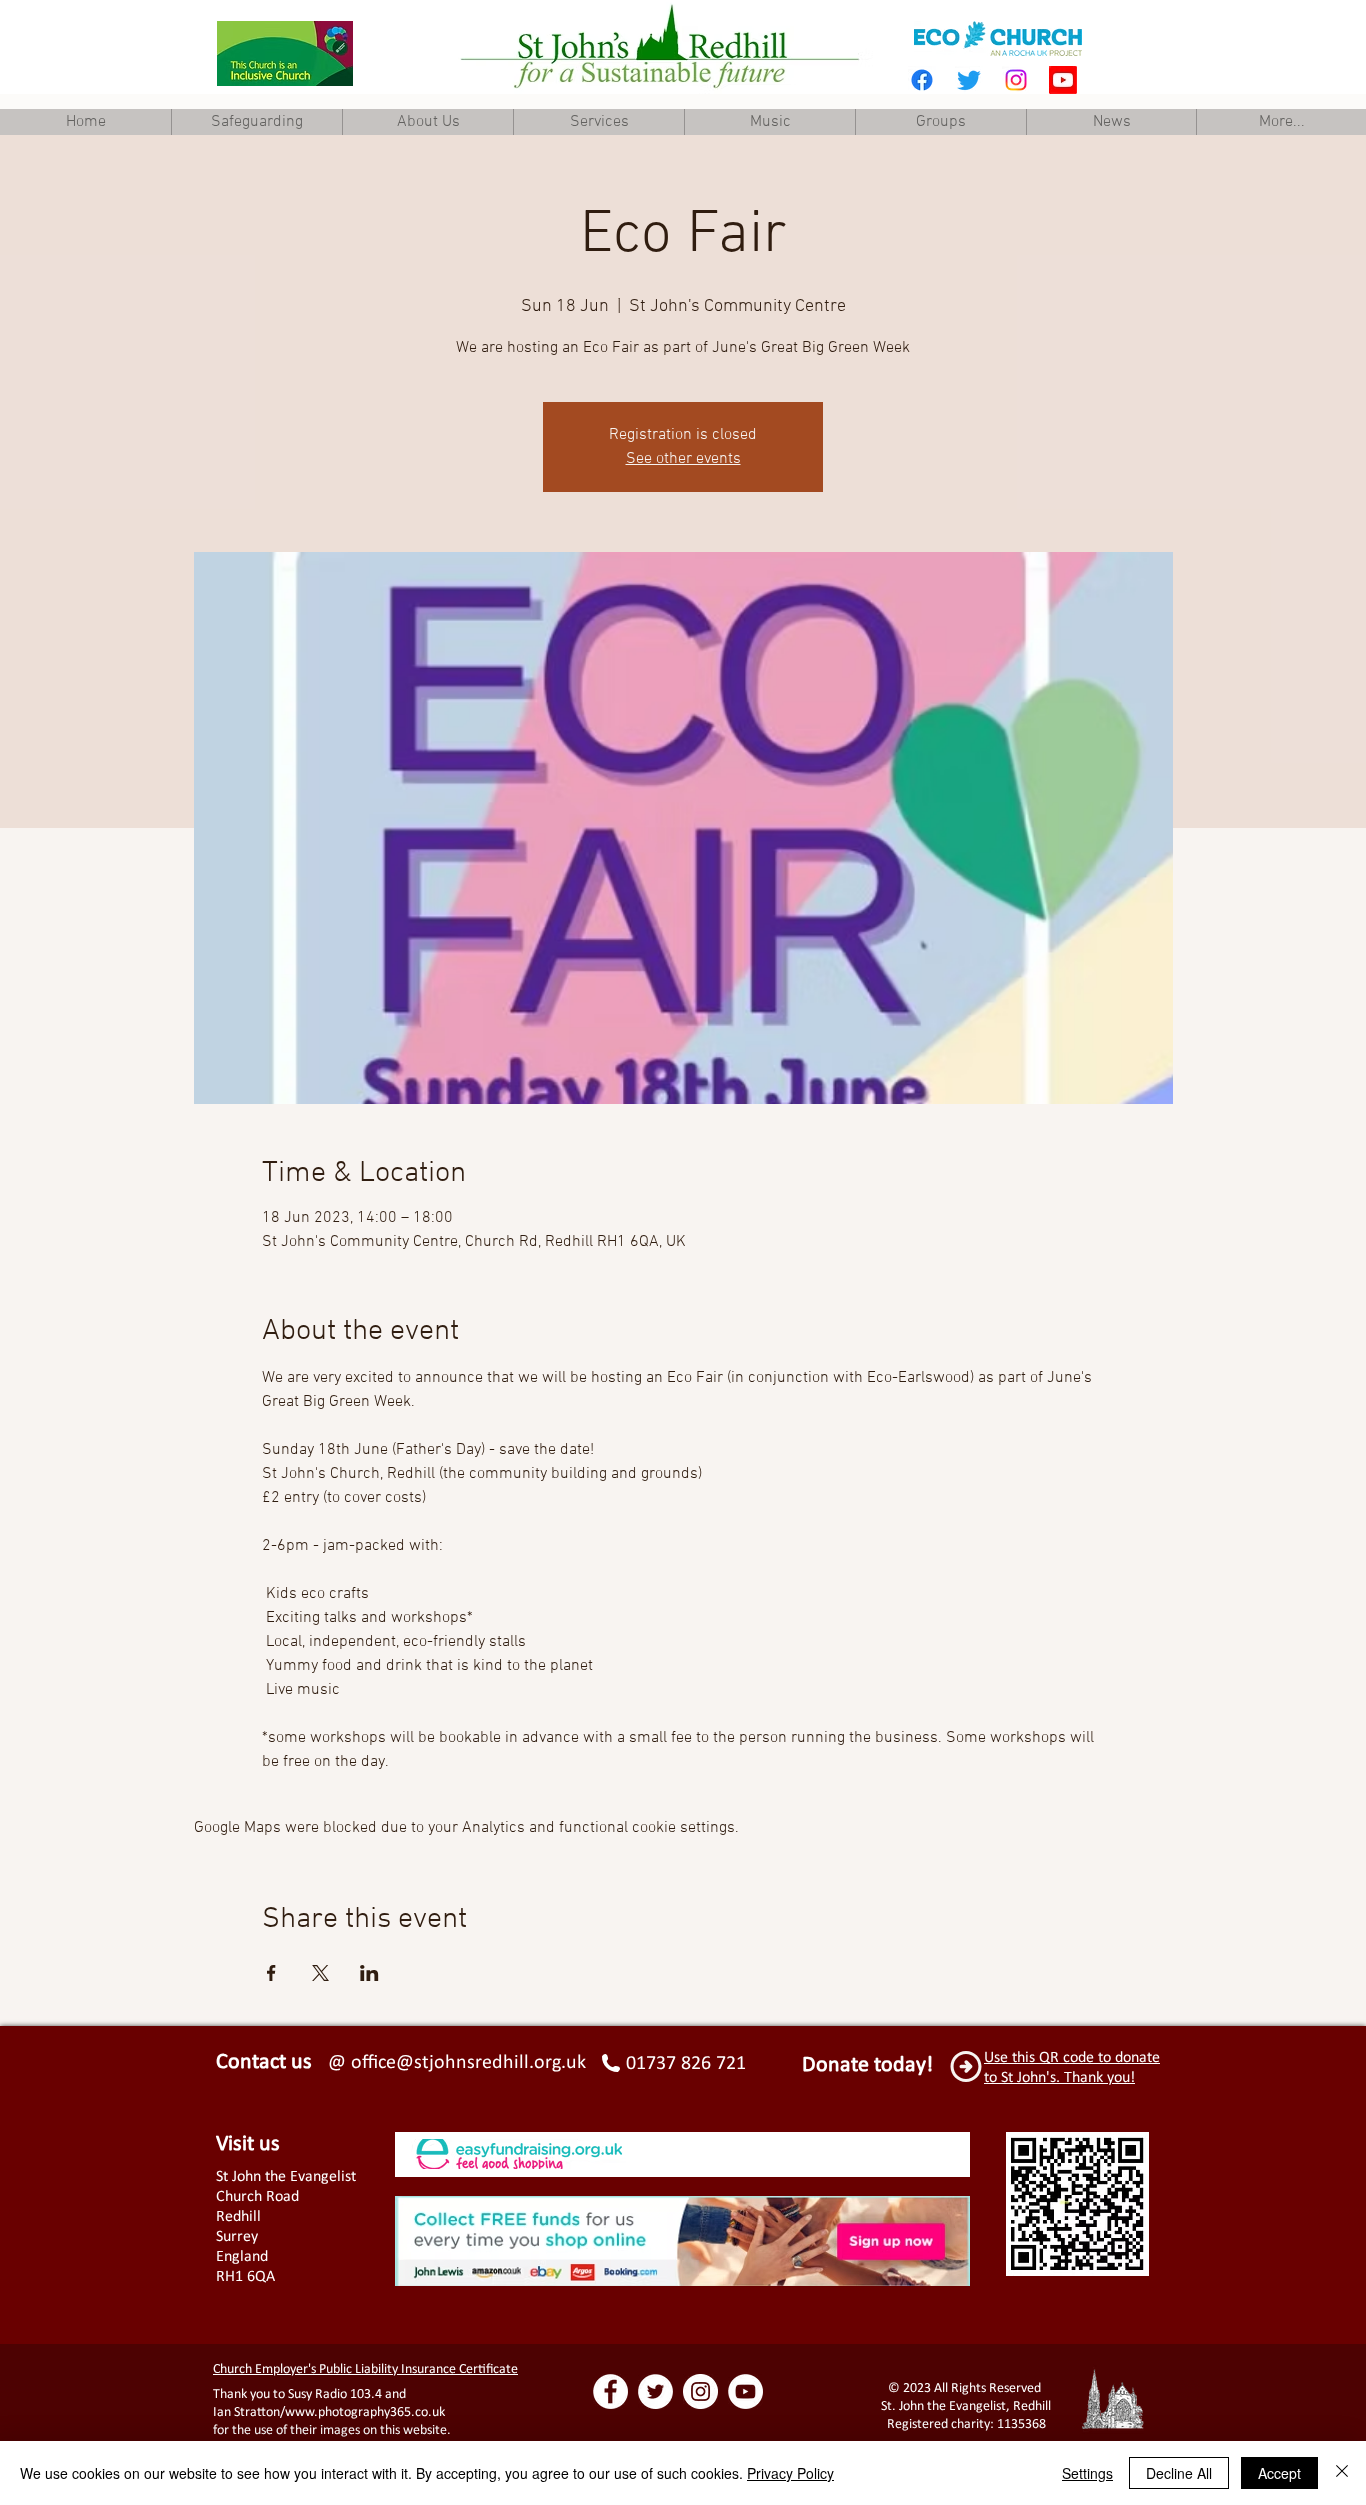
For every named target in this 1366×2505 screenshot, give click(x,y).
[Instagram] (1016, 80)
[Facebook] (922, 80)
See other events (683, 459)
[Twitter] (969, 80)
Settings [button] (1087, 2473)
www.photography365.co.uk (365, 2411)
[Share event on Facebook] (271, 1973)
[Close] (1342, 2473)
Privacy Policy (790, 2473)
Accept (1279, 2473)
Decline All (1179, 2473)
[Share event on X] (320, 1973)
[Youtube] (1063, 80)
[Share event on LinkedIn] (369, 1973)
